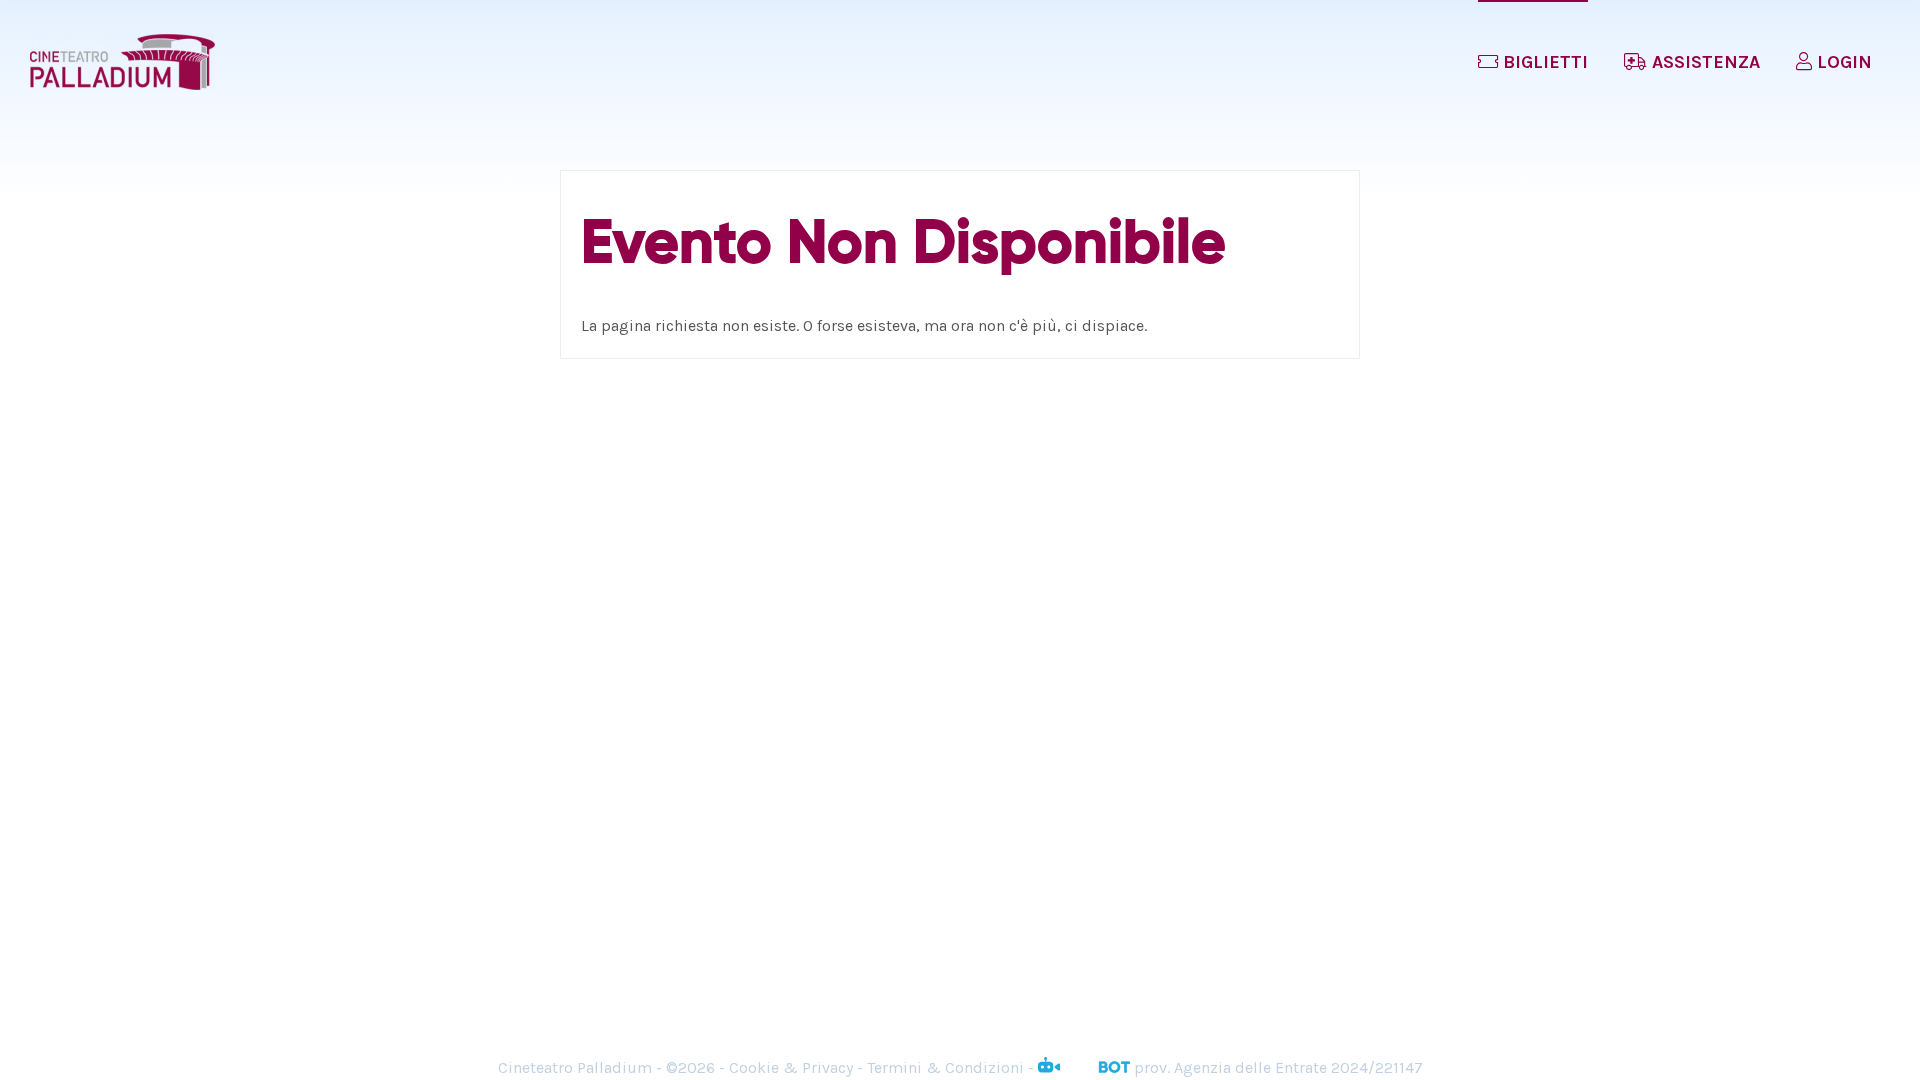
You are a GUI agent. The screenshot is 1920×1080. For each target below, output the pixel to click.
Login (1842, 62)
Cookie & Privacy (791, 1067)
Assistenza (1703, 62)
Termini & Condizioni (945, 1067)
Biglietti (1543, 62)
